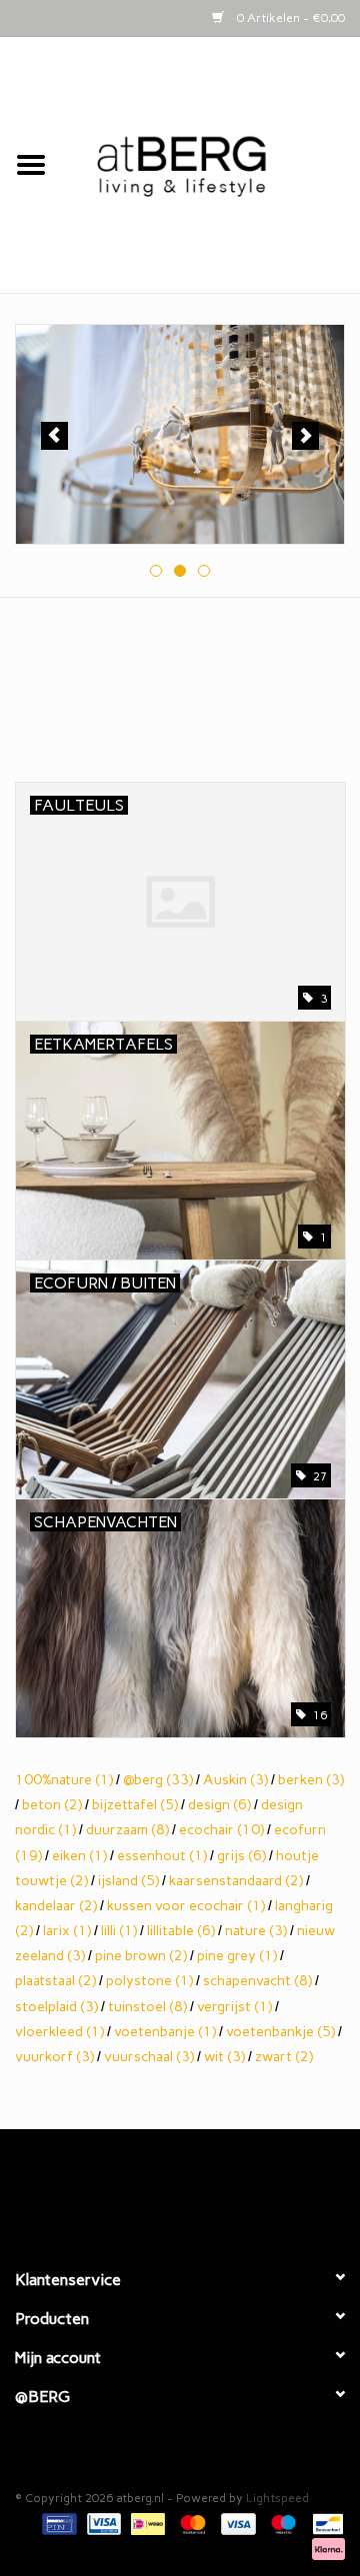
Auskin (235, 1780)
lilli (119, 1931)
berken (311, 1780)
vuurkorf (54, 2057)
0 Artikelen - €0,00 (289, 18)
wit (224, 2057)
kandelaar (56, 1906)
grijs (241, 1856)
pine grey (237, 1956)
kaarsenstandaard (236, 1881)
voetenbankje (280, 2032)
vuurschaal (149, 2057)
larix (67, 1931)
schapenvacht (257, 1981)
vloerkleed (59, 2032)
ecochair (221, 1830)
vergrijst (234, 2007)
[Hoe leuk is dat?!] (182, 434)
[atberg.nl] (211, 164)
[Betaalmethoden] (57, 2523)
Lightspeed (277, 2498)
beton (52, 1805)
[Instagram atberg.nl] (215, 2190)
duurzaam (127, 1830)
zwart (284, 2057)
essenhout (162, 1856)
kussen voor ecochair (186, 1906)
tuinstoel (147, 2007)
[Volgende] (305, 436)
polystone (149, 1981)
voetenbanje (165, 2032)
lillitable (181, 1931)
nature (256, 1931)
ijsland (128, 1881)
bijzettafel (135, 1805)
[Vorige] (54, 436)
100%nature (64, 1780)
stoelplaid (56, 2007)
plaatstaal (55, 1981)
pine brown (141, 1956)
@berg (158, 1780)
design (219, 1805)
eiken (79, 1856)
